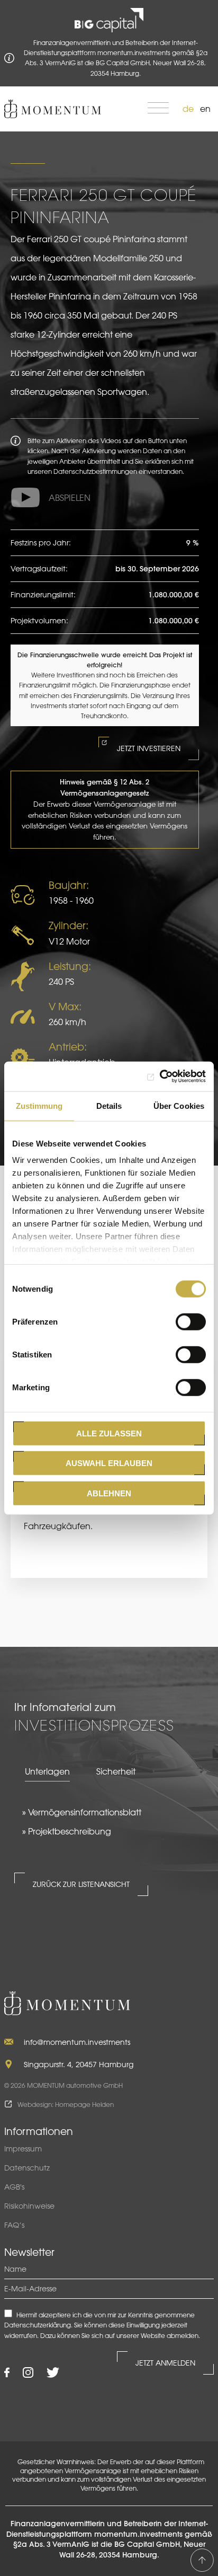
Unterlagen (47, 1771)
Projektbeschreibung (70, 1831)
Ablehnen (109, 1493)
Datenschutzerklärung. (38, 2325)
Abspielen (70, 498)
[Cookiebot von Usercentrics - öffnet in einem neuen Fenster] (160, 1077)
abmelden (183, 2335)
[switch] (191, 1321)
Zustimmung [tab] (39, 1105)
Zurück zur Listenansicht (81, 1884)
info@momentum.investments (77, 2042)
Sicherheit (116, 1771)
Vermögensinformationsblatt (85, 1812)
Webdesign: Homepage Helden (66, 2104)
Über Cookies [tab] (179, 1105)
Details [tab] (109, 1105)
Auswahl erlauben (109, 1463)
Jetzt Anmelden (165, 2363)
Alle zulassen (109, 1433)
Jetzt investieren (149, 748)
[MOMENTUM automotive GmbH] (53, 109)
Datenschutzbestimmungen (95, 471)
